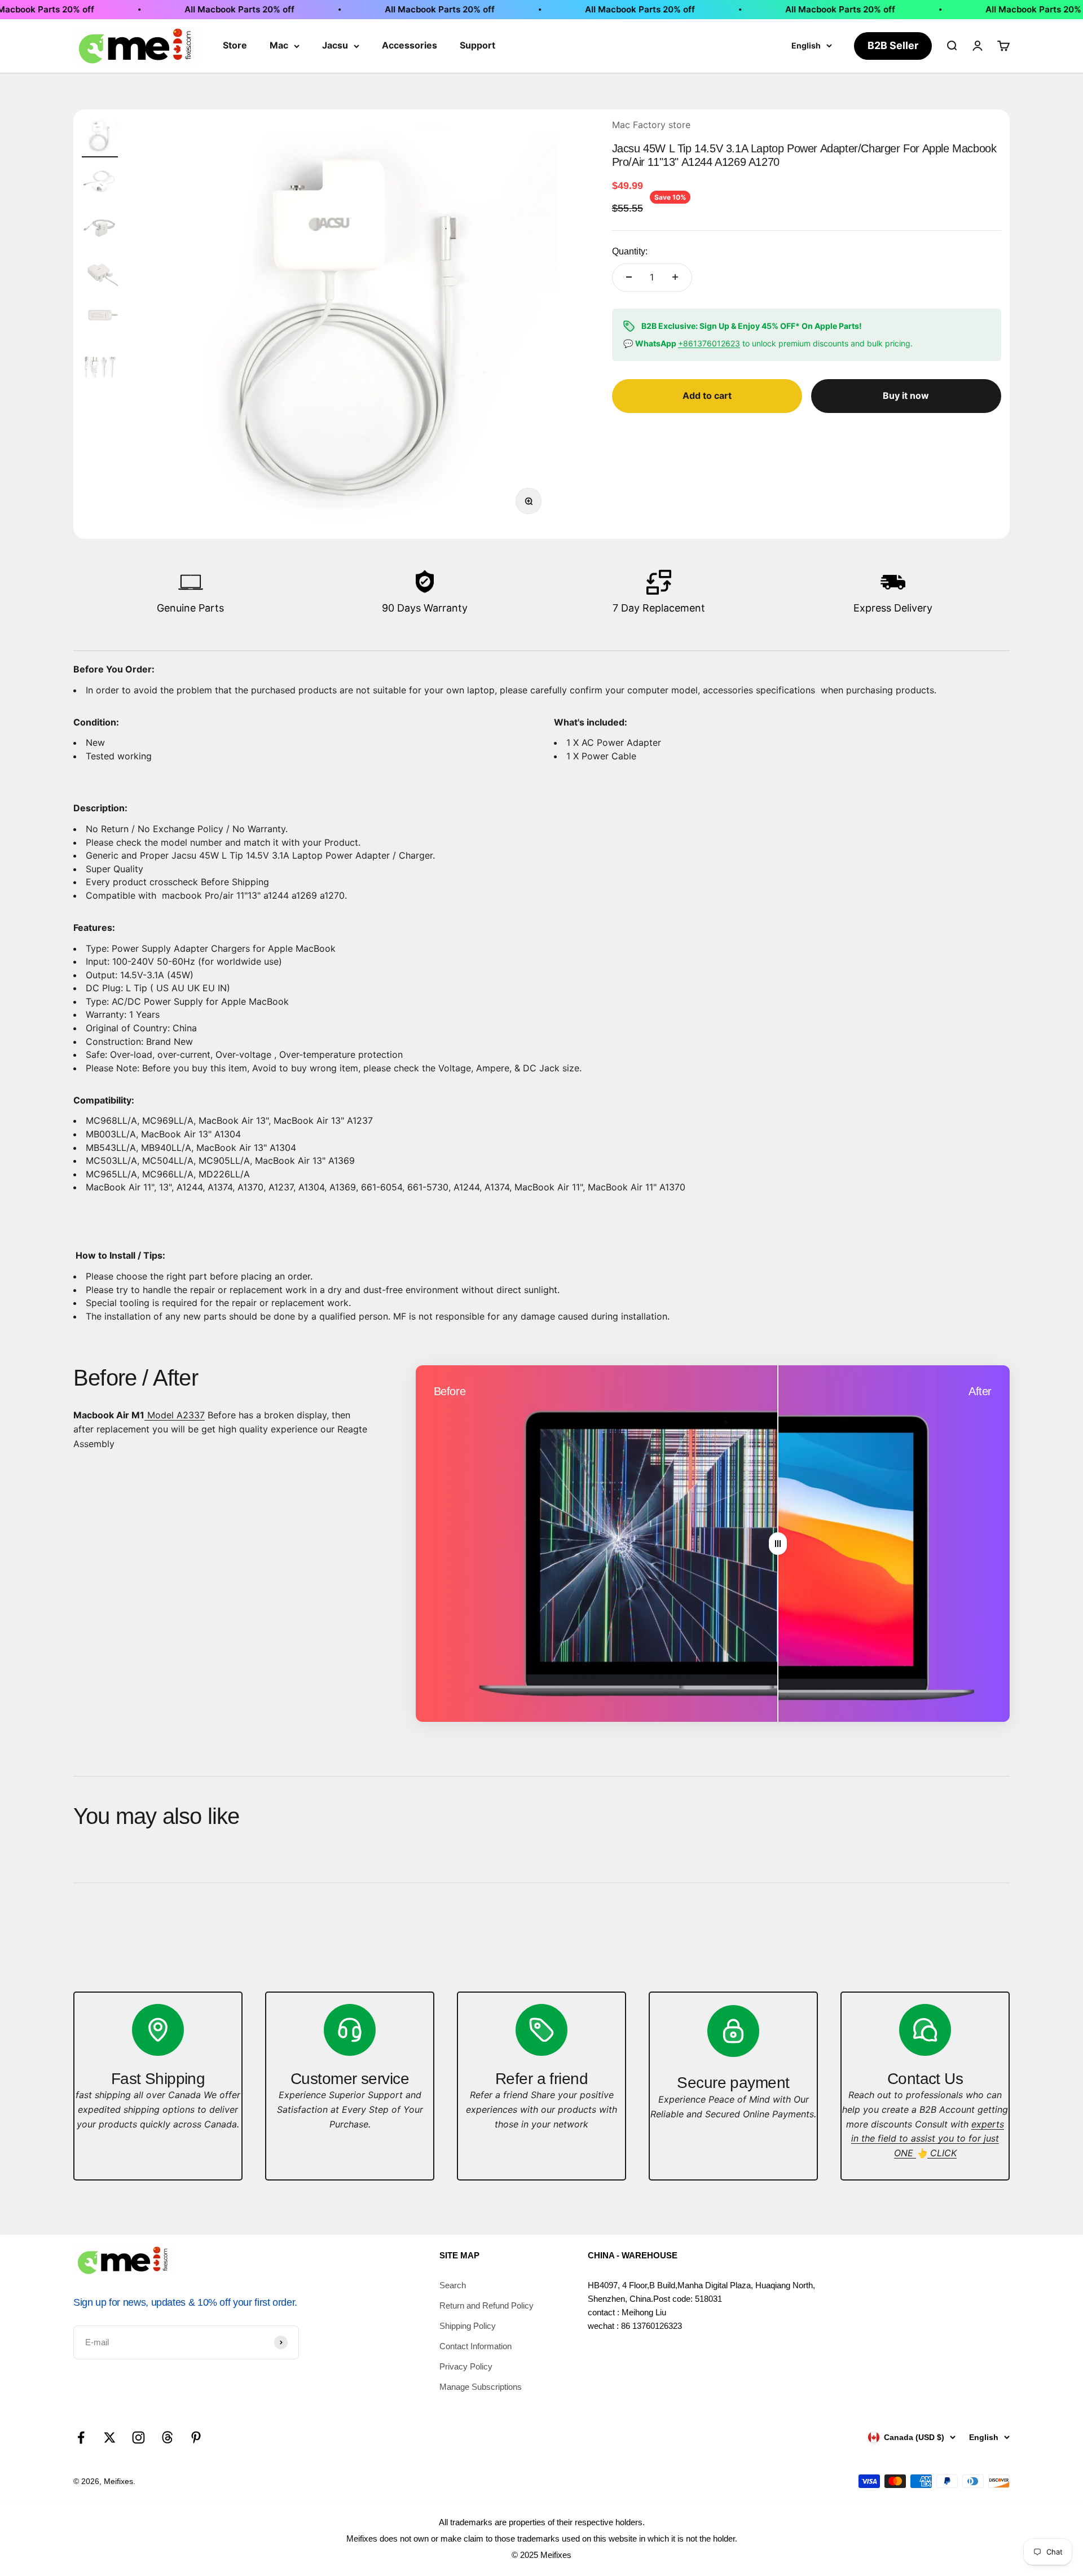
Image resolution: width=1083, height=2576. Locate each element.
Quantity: (630, 251)
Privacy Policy (466, 2366)
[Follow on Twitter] (110, 2437)
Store (235, 45)
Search (453, 2285)
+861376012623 (709, 343)
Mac (279, 45)
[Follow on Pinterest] (196, 2437)
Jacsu (335, 45)
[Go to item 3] (100, 228)
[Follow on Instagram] (138, 2437)
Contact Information (476, 2346)
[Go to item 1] (100, 138)
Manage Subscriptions (481, 2387)
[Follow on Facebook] (81, 2437)
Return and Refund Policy (487, 2305)
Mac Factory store (651, 125)
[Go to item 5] (100, 318)
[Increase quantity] (675, 277)
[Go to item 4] (100, 273)
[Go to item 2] (100, 183)
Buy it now (906, 395)
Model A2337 (175, 1415)
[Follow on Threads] (167, 2437)
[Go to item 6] (100, 363)
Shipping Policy (468, 2326)
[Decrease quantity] (629, 277)
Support (477, 45)
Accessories (410, 45)
